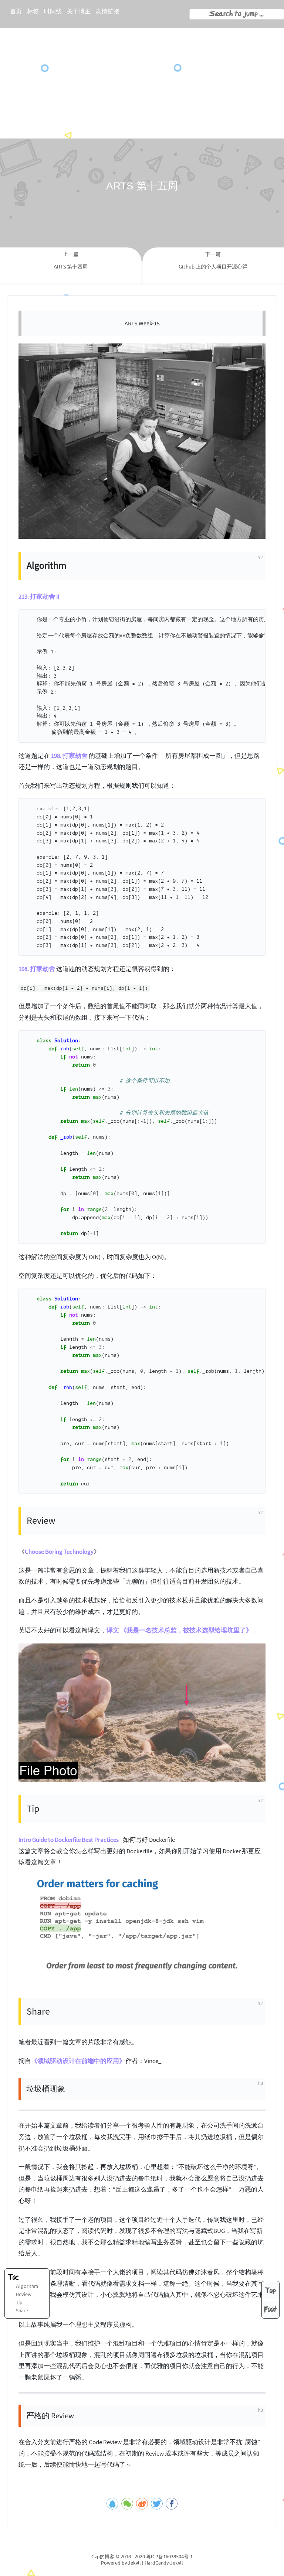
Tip (19, 2302)
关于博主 (79, 11)
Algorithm (27, 2286)
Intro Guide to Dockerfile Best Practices (69, 1840)
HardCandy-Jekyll (164, 2563)
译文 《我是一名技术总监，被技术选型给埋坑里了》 (179, 1630)
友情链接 (108, 11)
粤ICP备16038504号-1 (169, 2556)
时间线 (53, 11)
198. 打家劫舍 (69, 756)
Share (22, 2310)
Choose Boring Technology (59, 1552)
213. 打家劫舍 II (39, 596)
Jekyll (134, 2563)
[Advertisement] (142, 83)
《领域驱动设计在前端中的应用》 (78, 2061)
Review (24, 2294)
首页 (16, 11)
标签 (33, 11)
